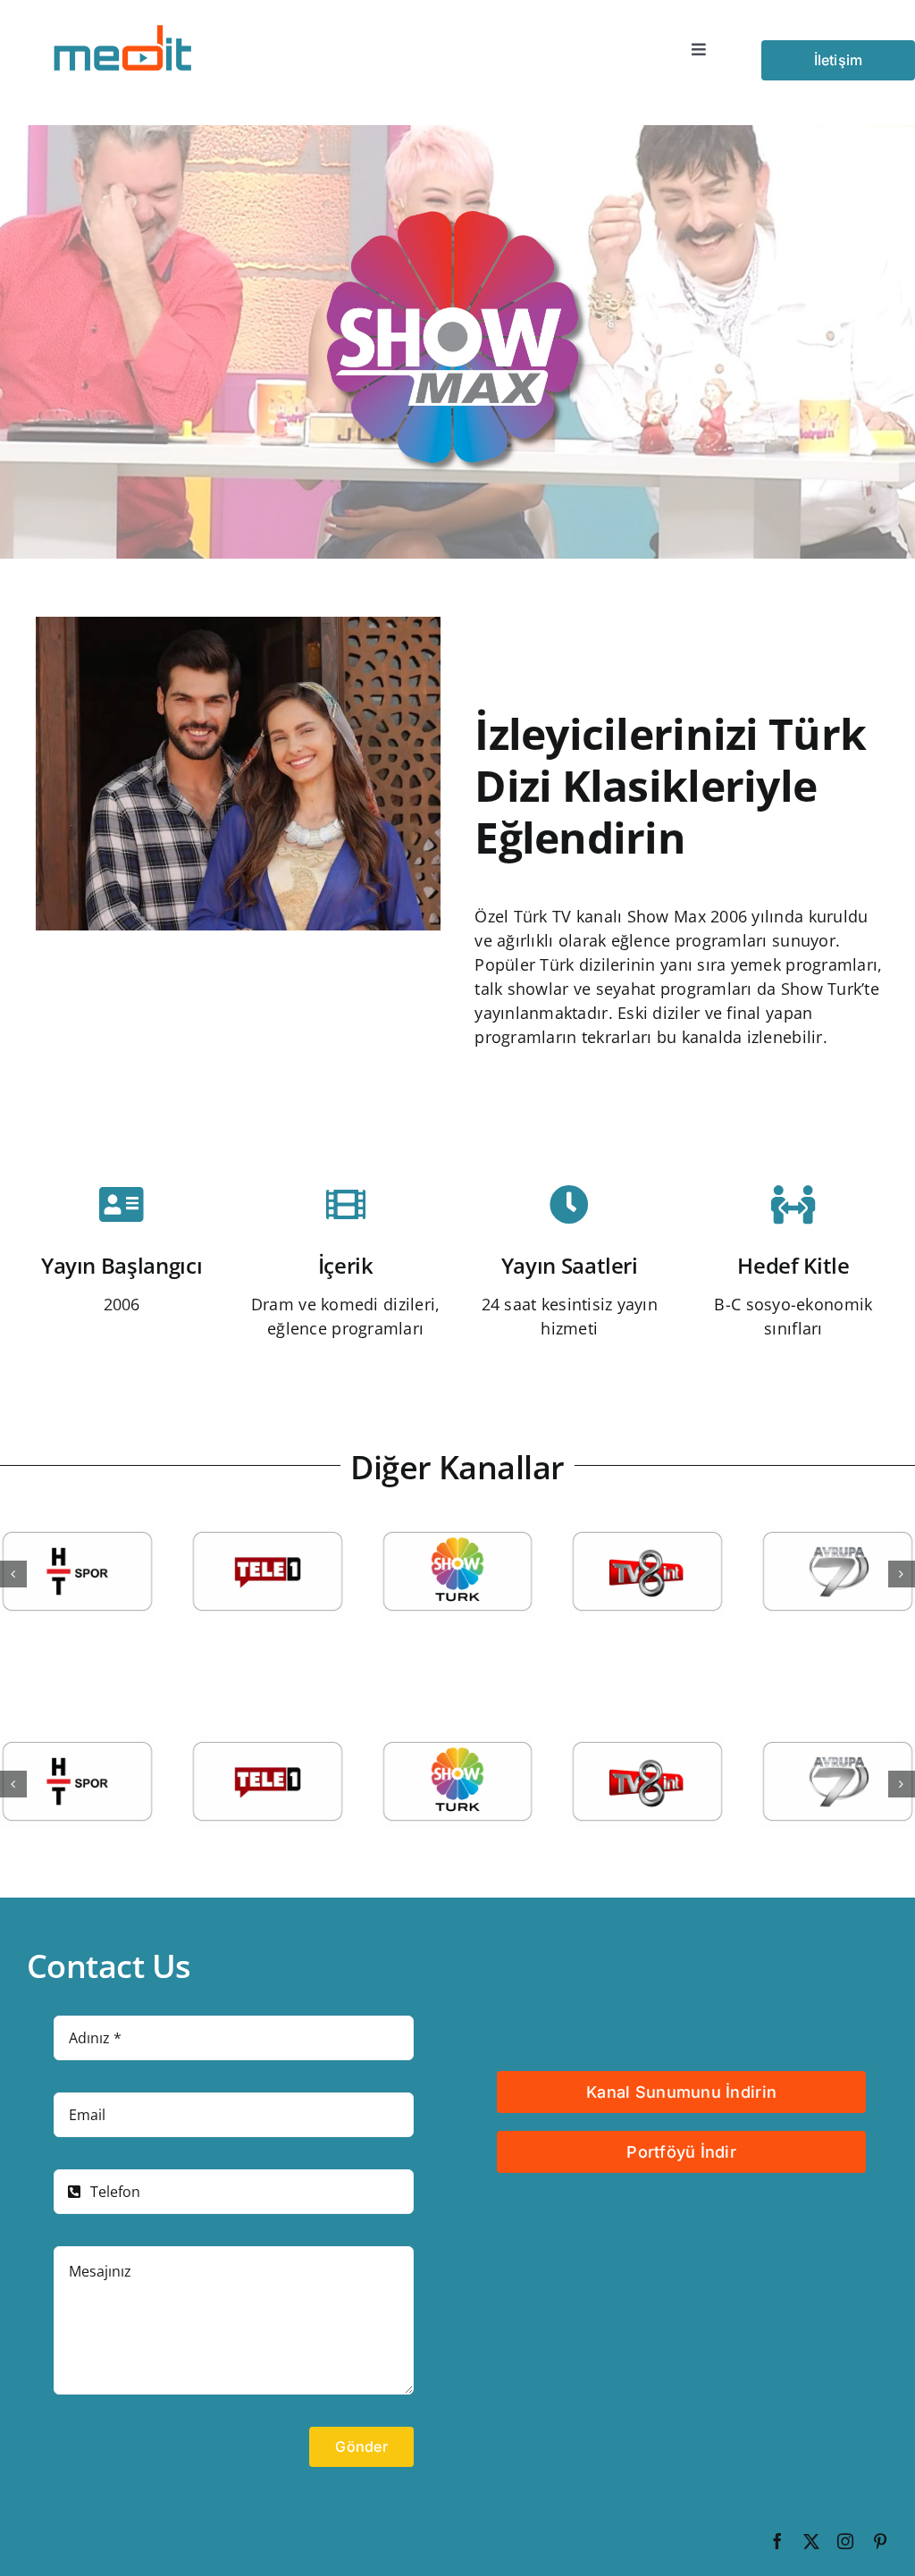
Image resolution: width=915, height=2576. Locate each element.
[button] (13, 1574)
